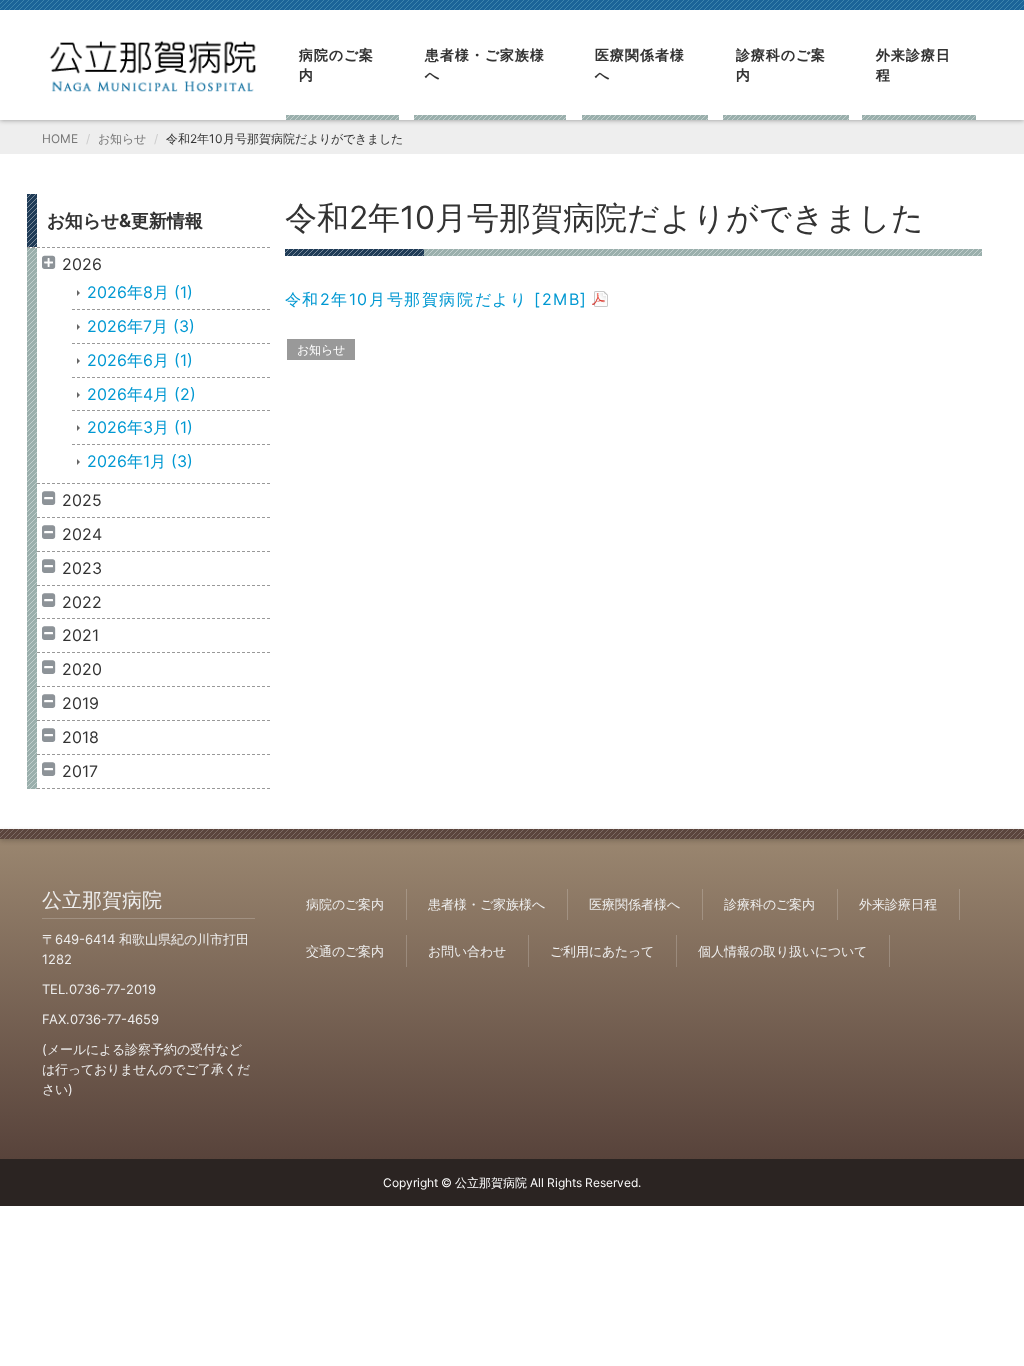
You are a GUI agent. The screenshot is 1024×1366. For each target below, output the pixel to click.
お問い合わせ (467, 951)
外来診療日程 (913, 64)
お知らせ (122, 138)
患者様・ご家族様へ (485, 64)
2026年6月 (140, 360)
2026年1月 (140, 461)
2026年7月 (141, 326)
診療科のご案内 (781, 64)
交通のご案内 (345, 951)
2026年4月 (141, 394)
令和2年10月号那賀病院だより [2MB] (437, 299)
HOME (60, 138)
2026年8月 (140, 292)
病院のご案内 (336, 64)
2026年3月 (140, 427)
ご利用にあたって (602, 951)
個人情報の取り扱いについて (782, 951)
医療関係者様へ (640, 64)
